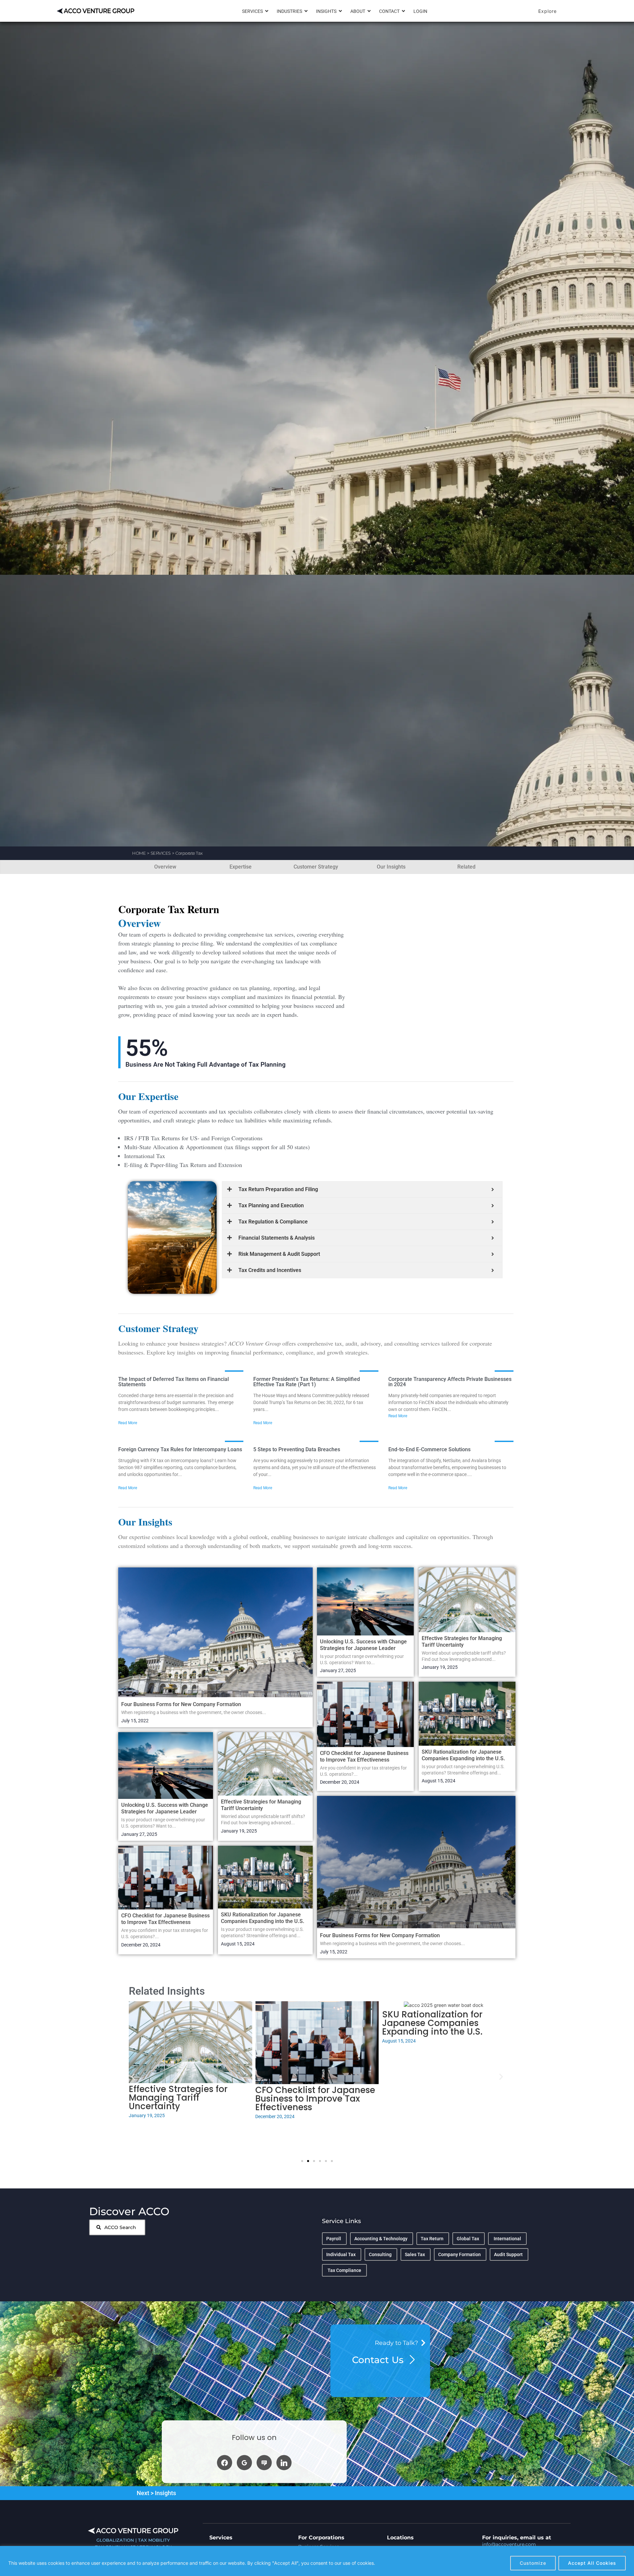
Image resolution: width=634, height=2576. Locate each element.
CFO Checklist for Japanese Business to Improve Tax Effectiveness (165, 1919)
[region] (317, 2561)
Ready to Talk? (396, 2343)
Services (161, 853)
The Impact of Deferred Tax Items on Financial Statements (174, 1382)
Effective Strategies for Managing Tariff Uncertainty (261, 1805)
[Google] (244, 2462)
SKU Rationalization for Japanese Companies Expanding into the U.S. (263, 1918)
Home (139, 853)
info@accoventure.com (509, 2544)
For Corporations (321, 2538)
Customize (533, 2563)
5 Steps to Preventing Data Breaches (297, 1449)
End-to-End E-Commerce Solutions (429, 1449)
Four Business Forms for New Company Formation (181, 1704)
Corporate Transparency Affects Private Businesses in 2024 (450, 1382)
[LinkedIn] (284, 2462)
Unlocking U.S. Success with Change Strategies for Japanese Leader (165, 1808)
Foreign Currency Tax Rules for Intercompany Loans (180, 1449)
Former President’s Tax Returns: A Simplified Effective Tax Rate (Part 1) (307, 1382)
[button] (133, 2077)
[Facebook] (225, 2462)
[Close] (627, 2552)
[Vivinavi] (264, 2462)
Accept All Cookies (592, 2563)
